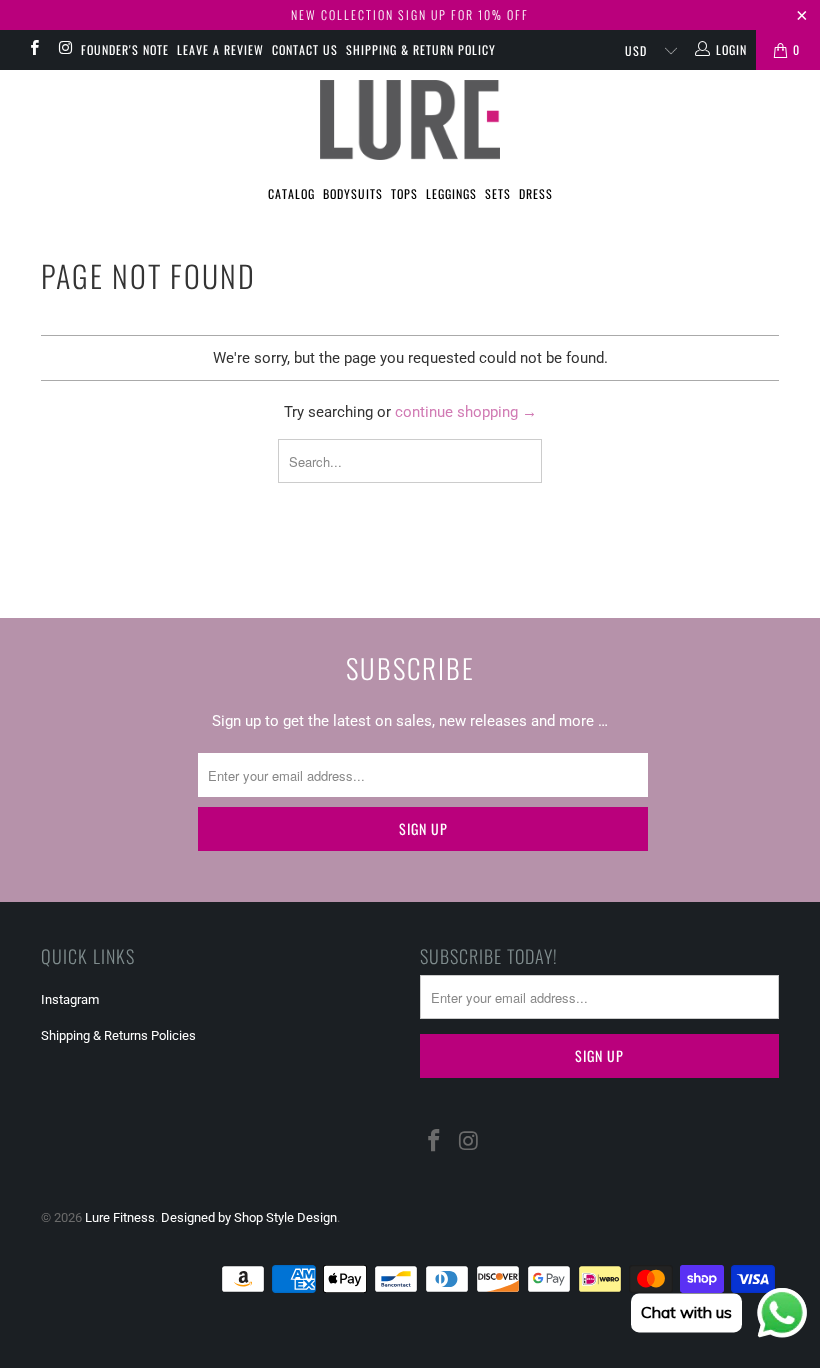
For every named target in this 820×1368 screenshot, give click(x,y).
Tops (404, 193)
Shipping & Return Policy (421, 49)
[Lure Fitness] (410, 120)
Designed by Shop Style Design (249, 1217)
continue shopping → (466, 412)
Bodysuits (353, 193)
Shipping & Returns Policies (118, 1035)
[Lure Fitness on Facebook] (33, 50)
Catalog (291, 193)
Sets (498, 193)
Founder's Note (125, 49)
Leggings (451, 193)
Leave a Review (220, 49)
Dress (536, 193)
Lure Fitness (120, 1217)
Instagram (70, 999)
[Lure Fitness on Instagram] (64, 50)
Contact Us (305, 49)
